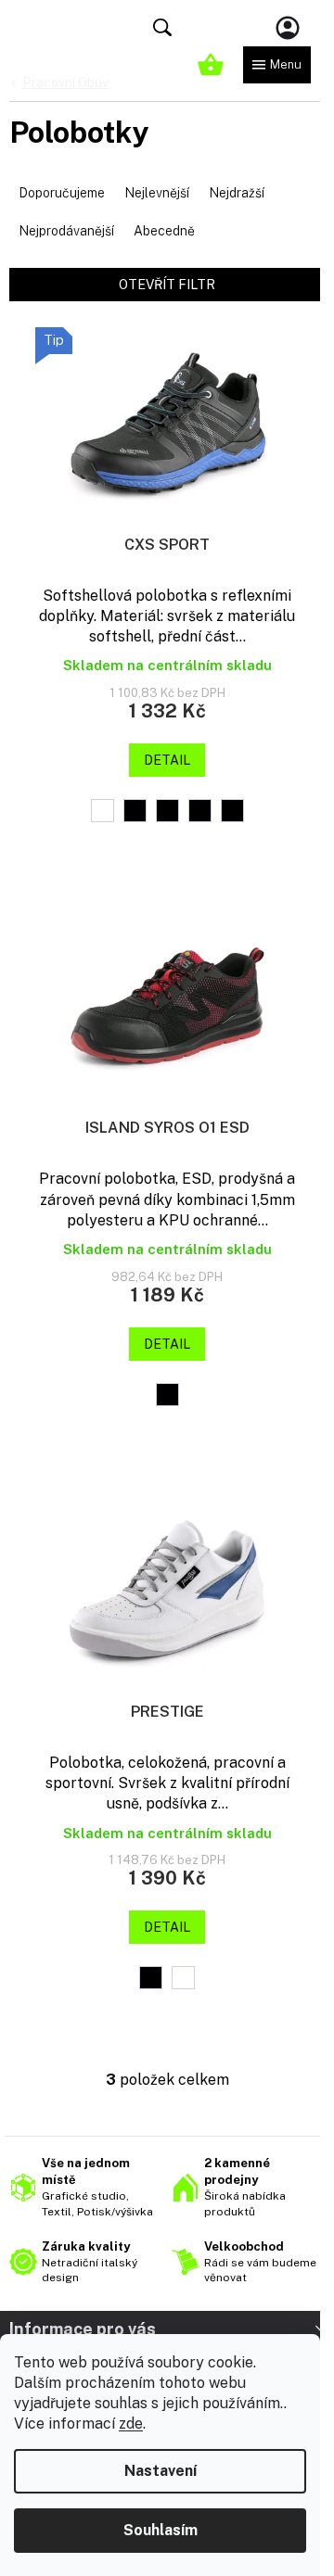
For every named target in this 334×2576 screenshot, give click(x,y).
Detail (167, 760)
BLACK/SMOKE (232, 811)
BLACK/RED (200, 811)
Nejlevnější (157, 193)
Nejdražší (237, 193)
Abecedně (164, 231)
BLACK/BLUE (103, 811)
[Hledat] (162, 28)
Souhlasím (161, 2530)
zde (131, 2424)
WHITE (183, 1978)
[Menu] (277, 65)
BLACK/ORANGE (167, 811)
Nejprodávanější (66, 231)
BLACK (151, 1978)
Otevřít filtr (167, 285)
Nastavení (161, 2471)
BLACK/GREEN (135, 811)
